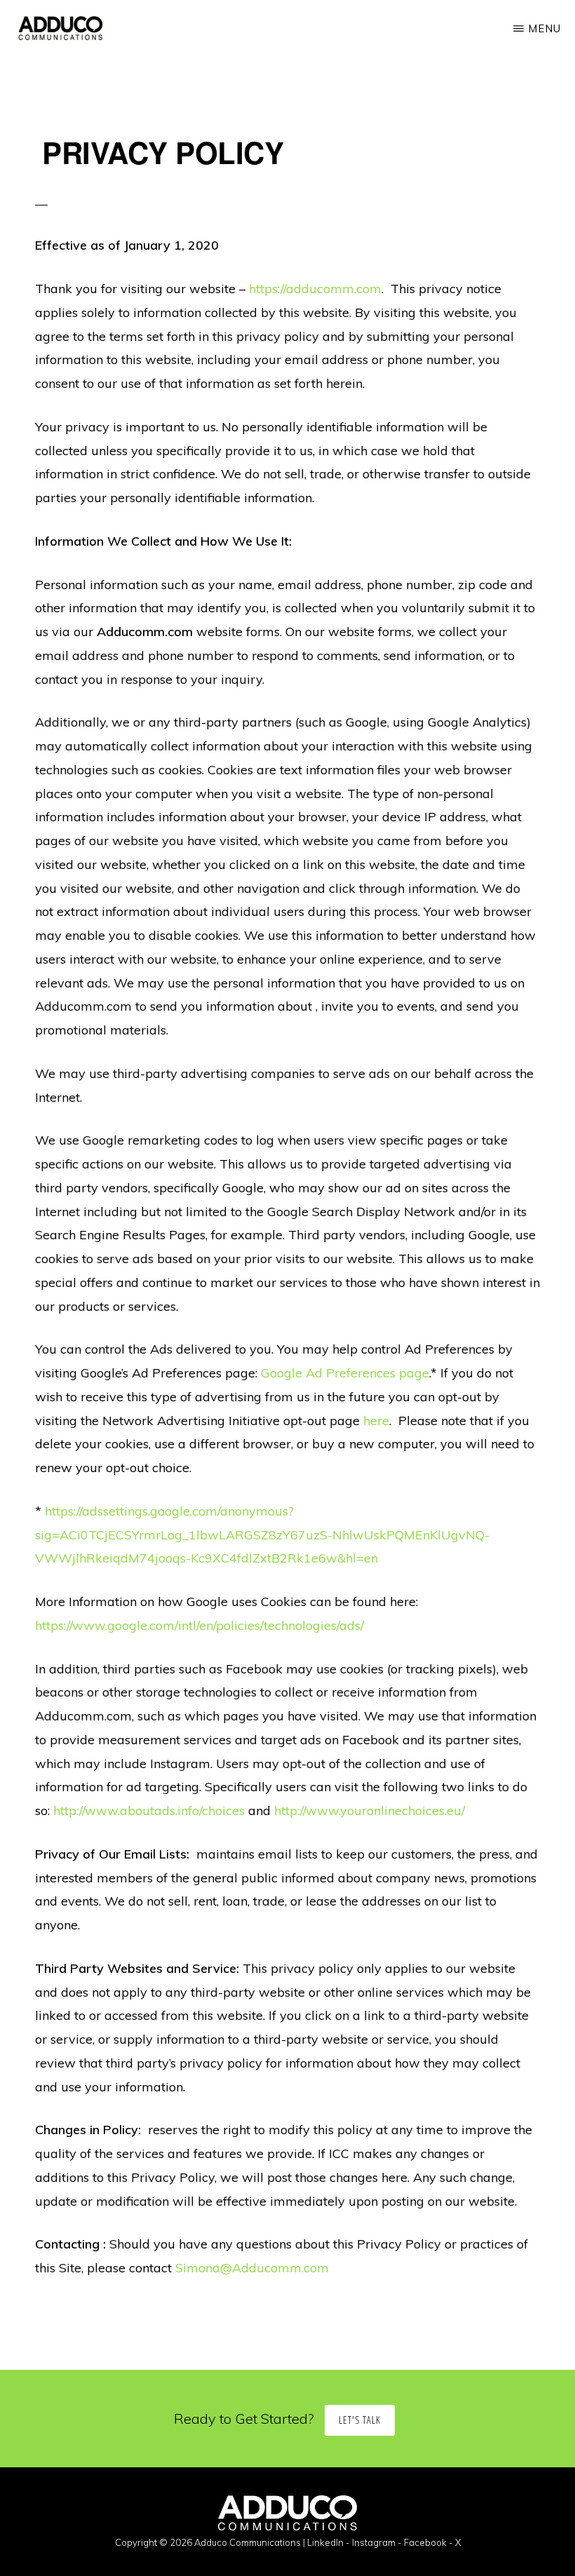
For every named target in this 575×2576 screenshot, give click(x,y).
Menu (544, 28)
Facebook (425, 2542)
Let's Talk (360, 2420)
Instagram (374, 2542)
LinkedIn (325, 2542)
